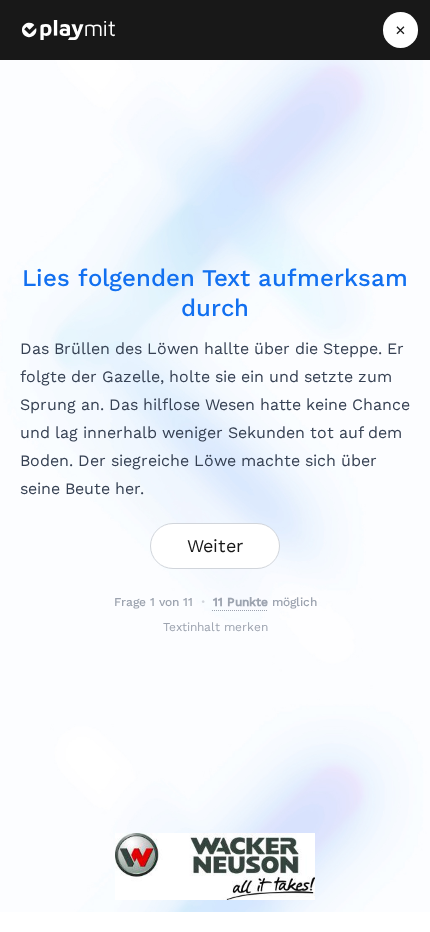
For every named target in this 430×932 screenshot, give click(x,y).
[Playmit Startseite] (68, 30)
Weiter (215, 545)
